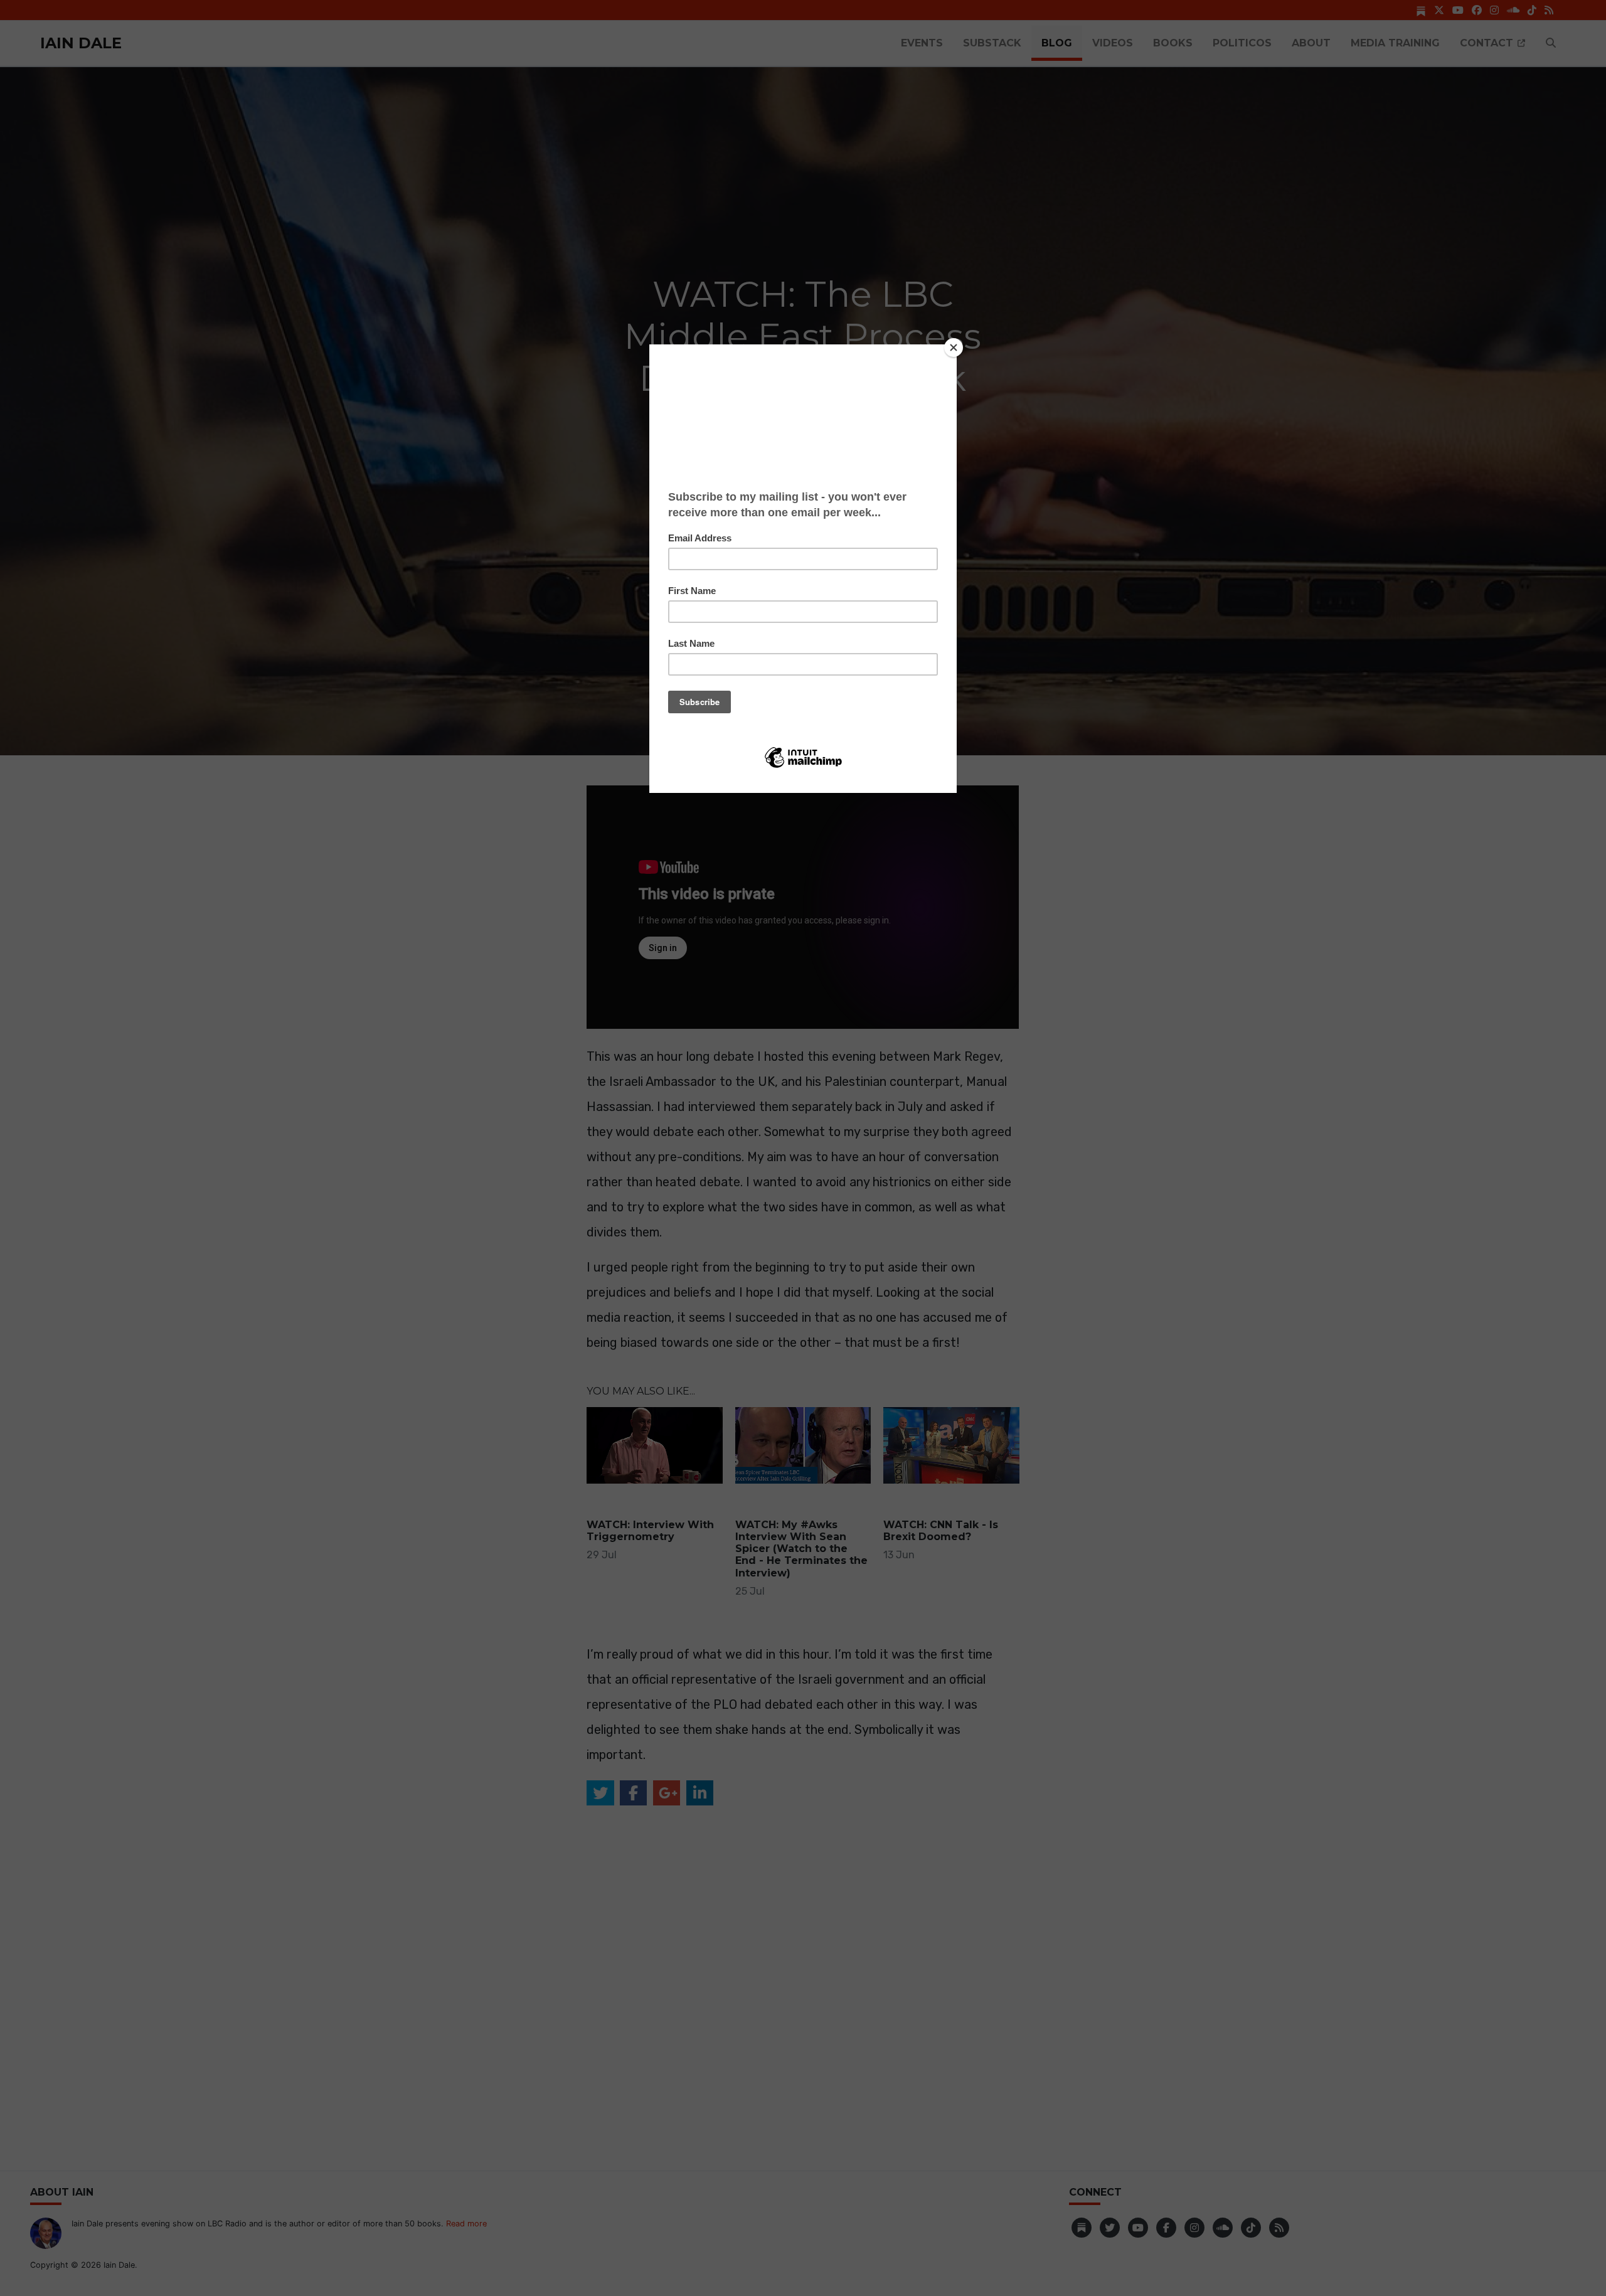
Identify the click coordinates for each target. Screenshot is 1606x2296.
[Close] (954, 348)
